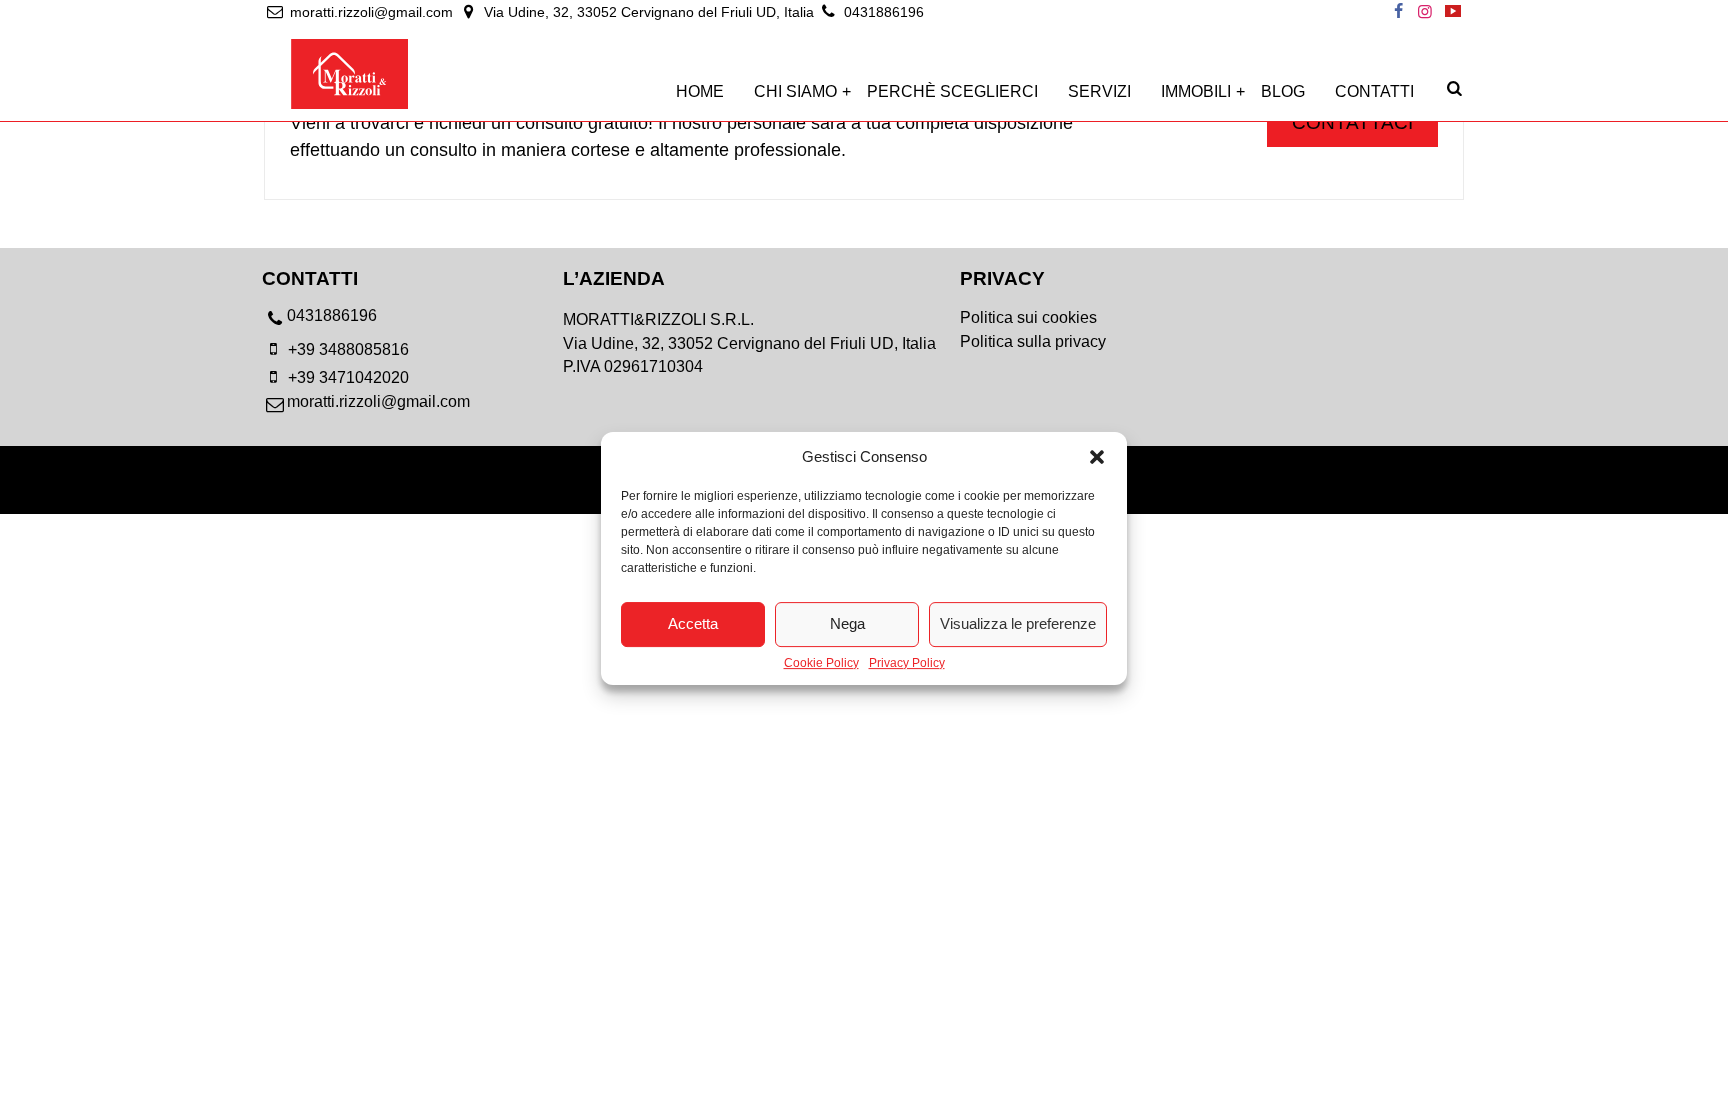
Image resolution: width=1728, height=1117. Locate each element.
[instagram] (1425, 12)
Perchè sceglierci (952, 91)
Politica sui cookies (1028, 317)
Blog (1283, 91)
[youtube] (1453, 12)
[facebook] (1398, 12)
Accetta (693, 623)
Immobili (1196, 91)
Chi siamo (795, 91)
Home (700, 91)
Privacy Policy (907, 663)
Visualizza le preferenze (1018, 623)
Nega (847, 623)
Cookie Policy (821, 663)
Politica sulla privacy (1033, 341)
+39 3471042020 (346, 377)
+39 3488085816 (346, 349)
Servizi (1099, 91)
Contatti (1374, 91)
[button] (1097, 457)
